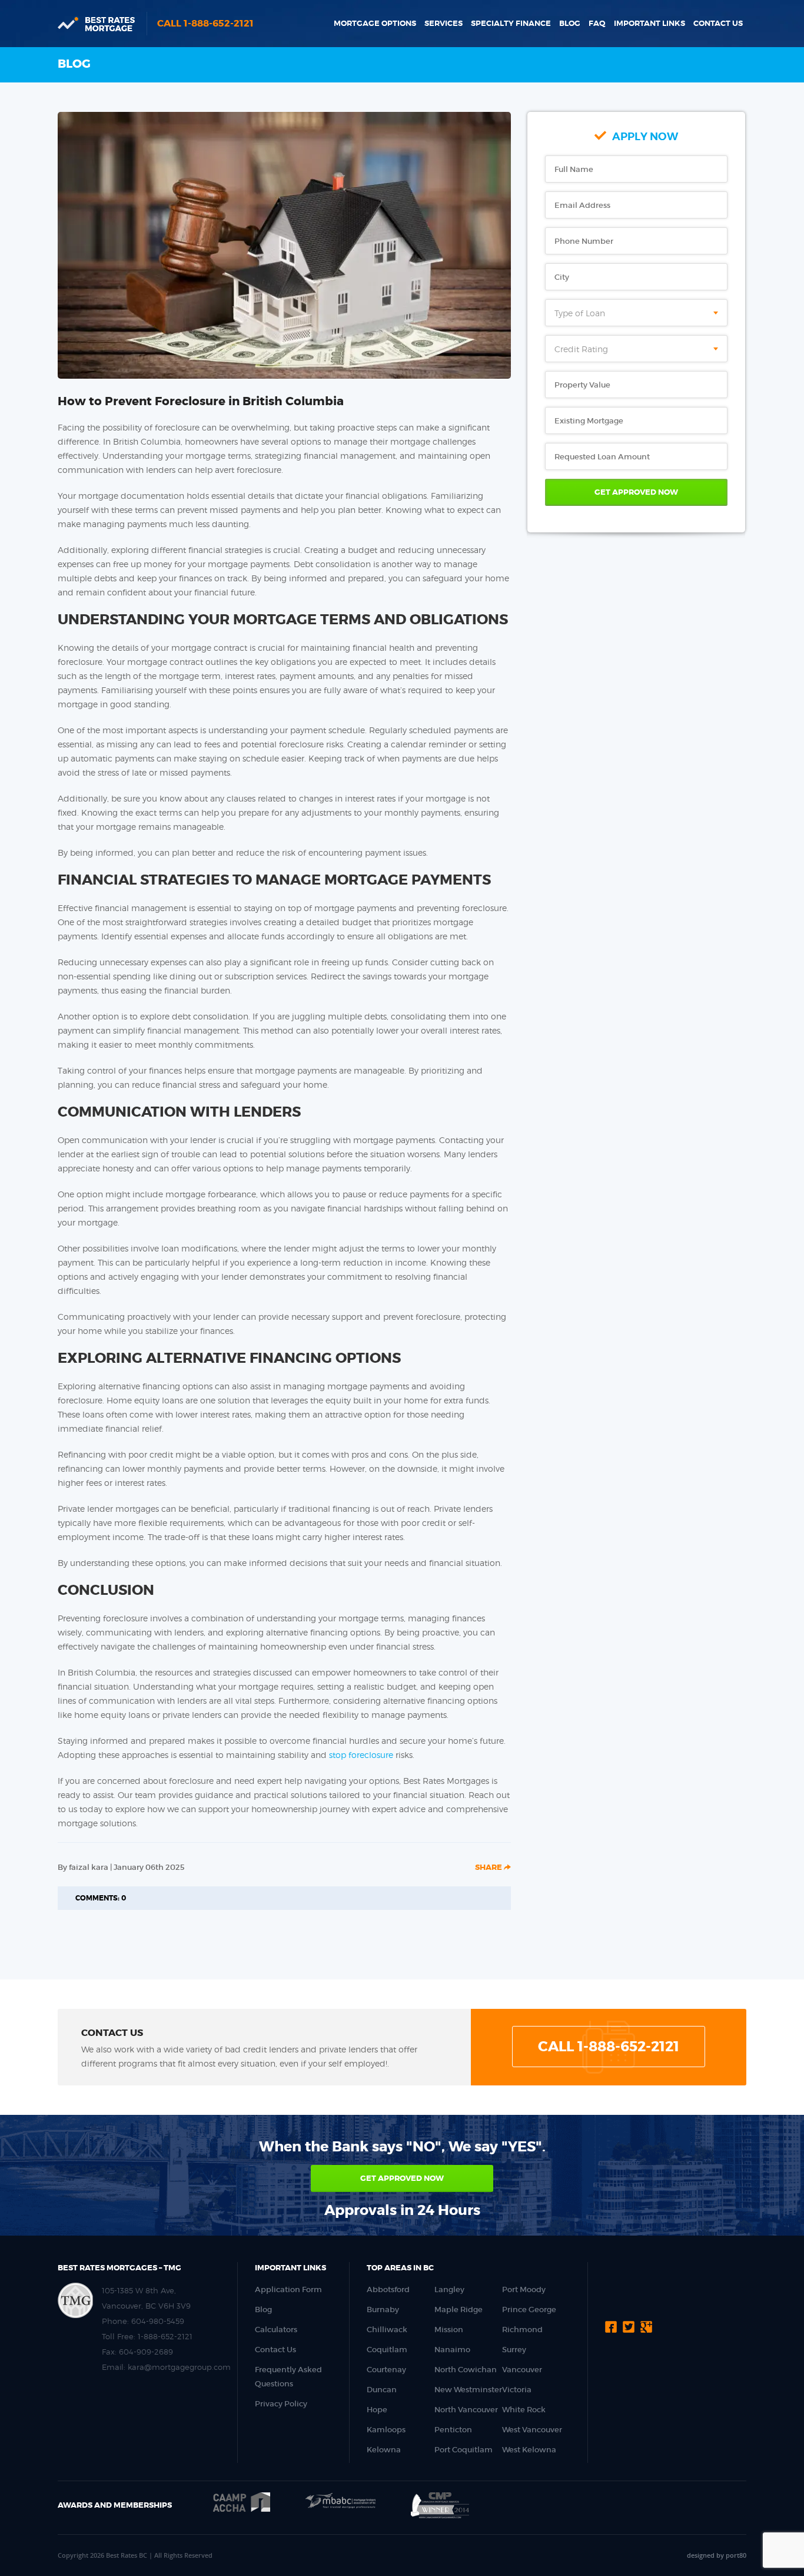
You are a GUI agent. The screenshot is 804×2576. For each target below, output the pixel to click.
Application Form (288, 2289)
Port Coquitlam (464, 2450)
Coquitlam (387, 2350)
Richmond (522, 2330)
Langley (449, 2289)
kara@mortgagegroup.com (179, 2367)
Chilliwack (387, 2330)
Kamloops (386, 2430)
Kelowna (384, 2450)
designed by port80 (717, 2555)
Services (443, 23)
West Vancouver (532, 2430)
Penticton (453, 2430)
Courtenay (386, 2370)
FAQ (597, 23)
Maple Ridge (459, 2310)
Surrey (514, 2350)
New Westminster (468, 2390)
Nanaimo (452, 2350)
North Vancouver (466, 2410)
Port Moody (524, 2289)
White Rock (524, 2410)
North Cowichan (466, 2370)
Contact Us (718, 23)
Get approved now (402, 2178)
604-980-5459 (158, 2321)
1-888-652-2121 (165, 2336)
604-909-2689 (146, 2352)
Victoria (517, 2390)
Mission (449, 2330)
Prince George (529, 2310)
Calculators (276, 2330)
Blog (570, 23)
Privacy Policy (281, 2404)
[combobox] (636, 313)
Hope (377, 2410)
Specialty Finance (511, 23)
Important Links (649, 23)
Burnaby (383, 2310)
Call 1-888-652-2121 (205, 23)
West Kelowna (529, 2450)
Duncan (382, 2390)
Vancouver (522, 2370)
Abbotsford (388, 2289)
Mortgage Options (375, 23)
